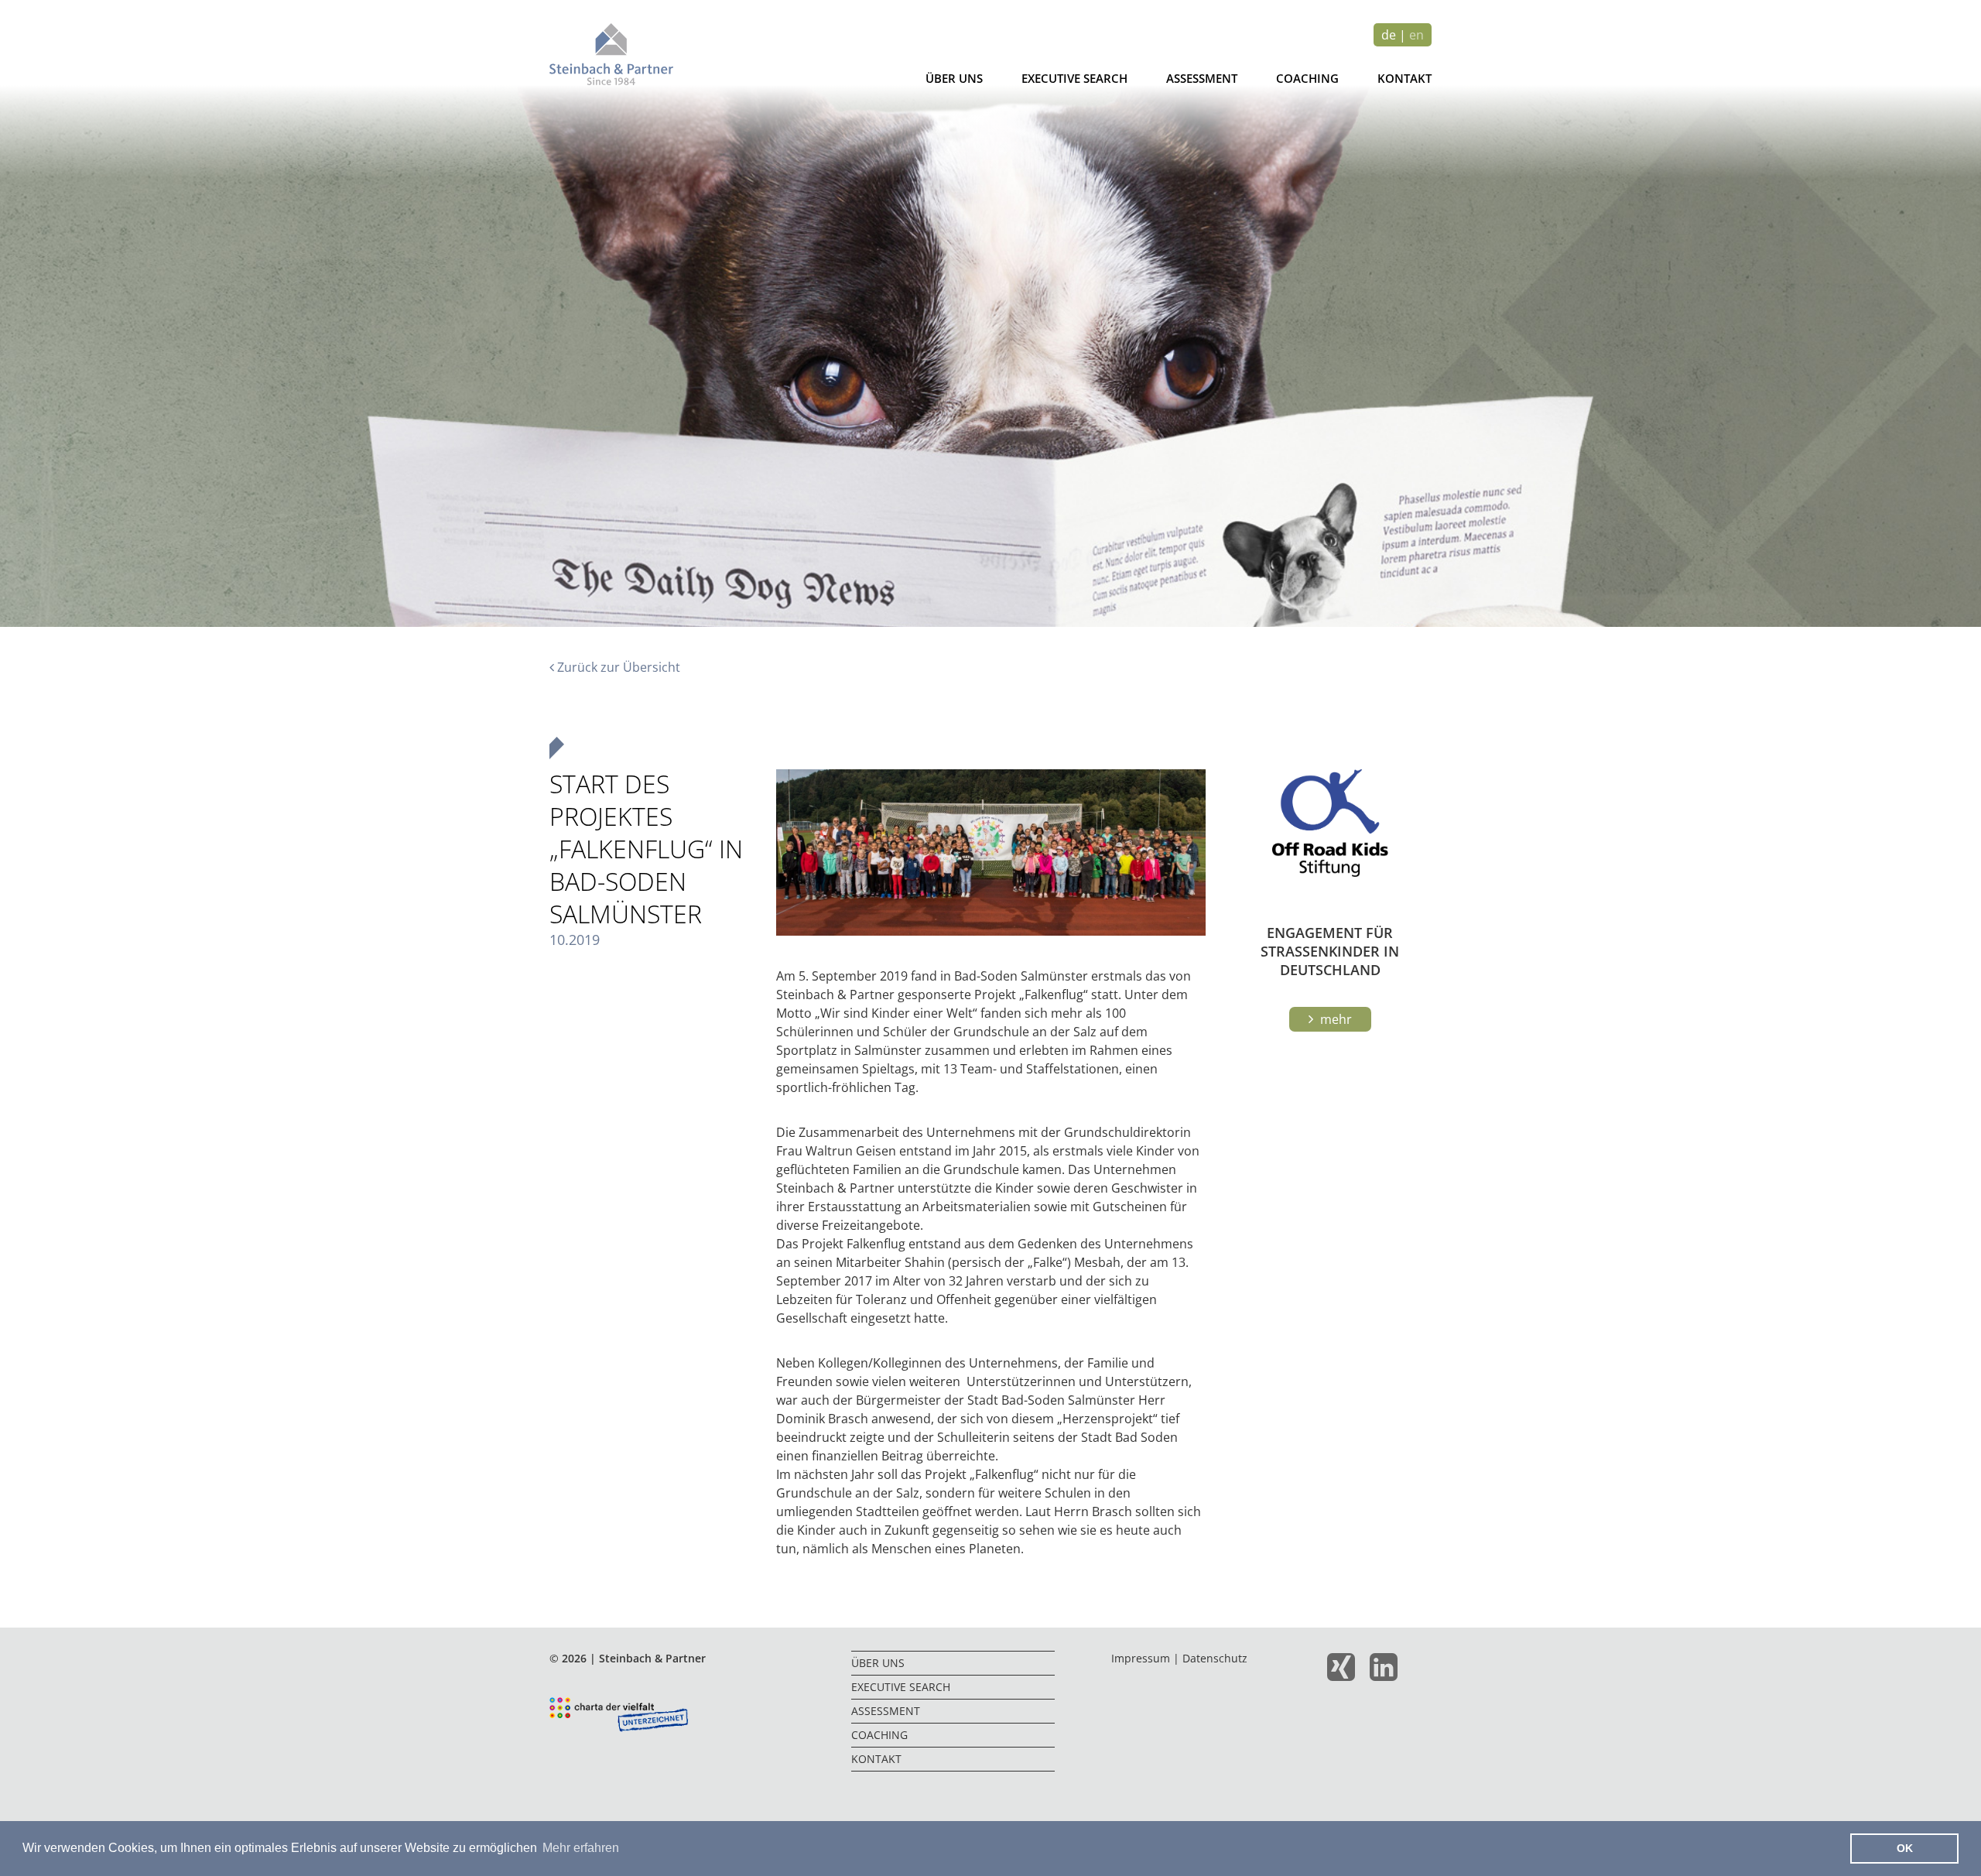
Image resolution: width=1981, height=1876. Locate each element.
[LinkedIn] (1389, 1674)
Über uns (954, 78)
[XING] (1347, 1674)
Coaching (1307, 78)
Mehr (1334, 1019)
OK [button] (1905, 1848)
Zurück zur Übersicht (617, 667)
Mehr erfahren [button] (581, 1848)
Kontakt (1404, 78)
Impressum (1141, 1658)
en (1416, 35)
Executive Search (1074, 78)
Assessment (1202, 78)
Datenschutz (1215, 1658)
